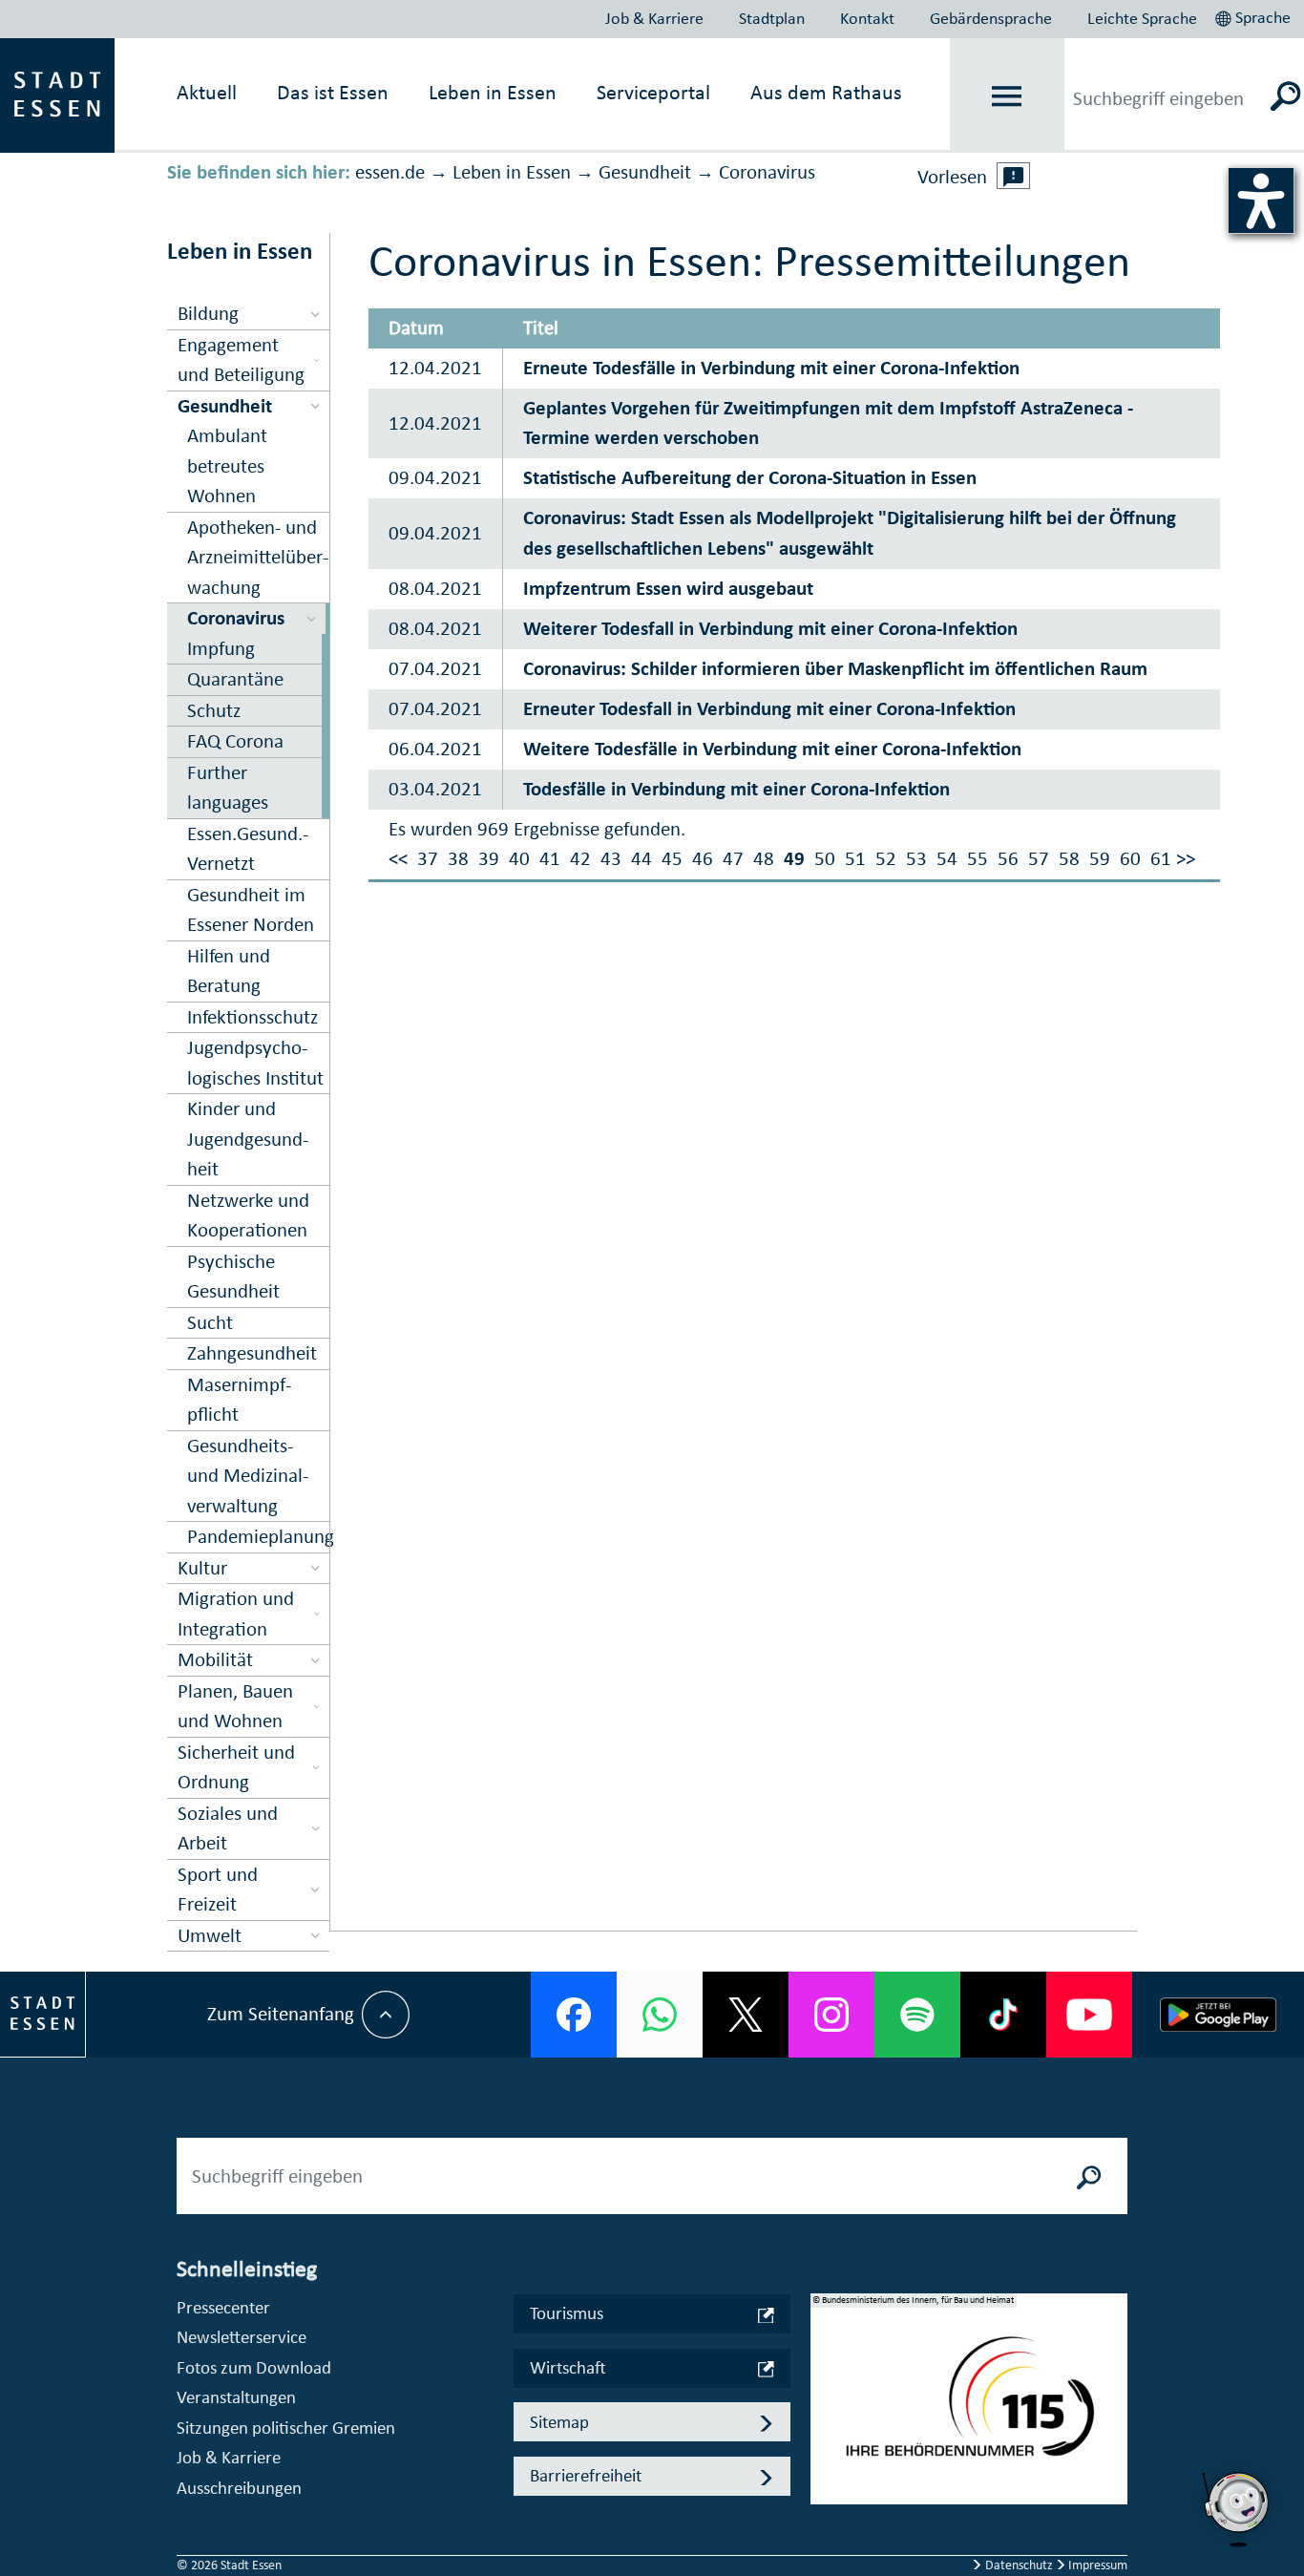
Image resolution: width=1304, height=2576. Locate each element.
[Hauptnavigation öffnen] (1007, 96)
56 (1008, 858)
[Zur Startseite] (57, 94)
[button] (1255, 15)
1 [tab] (826, 2384)
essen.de (390, 172)
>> (1186, 858)
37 (428, 858)
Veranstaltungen (236, 2397)
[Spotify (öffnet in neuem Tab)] (917, 2015)
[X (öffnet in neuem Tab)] (746, 2015)
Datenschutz (1019, 2565)
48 (764, 858)
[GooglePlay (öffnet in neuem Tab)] (1218, 2015)
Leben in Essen (512, 172)
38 (458, 858)
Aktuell (207, 92)
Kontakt (867, 18)
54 (947, 858)
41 (550, 858)
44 (641, 858)
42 (580, 858)
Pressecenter (223, 2307)
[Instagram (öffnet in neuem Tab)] (831, 2015)
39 (489, 858)
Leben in (493, 92)
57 (1039, 858)
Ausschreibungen (239, 2488)
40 (519, 858)
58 (1069, 858)
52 (886, 858)
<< (398, 858)
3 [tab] (826, 2445)
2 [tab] (826, 2415)
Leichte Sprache (1142, 18)
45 (672, 858)
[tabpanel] (969, 2409)
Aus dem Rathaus (826, 92)
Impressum (1096, 2565)
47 (733, 858)
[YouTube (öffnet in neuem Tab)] (1089, 2015)
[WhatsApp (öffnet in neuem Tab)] (660, 2015)
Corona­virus (767, 172)
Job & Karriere (654, 18)
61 (1161, 858)
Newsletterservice (242, 2337)
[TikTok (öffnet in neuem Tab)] (1003, 2015)
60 (1130, 858)
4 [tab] (826, 2476)
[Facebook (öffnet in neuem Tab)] (574, 2015)
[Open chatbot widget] (1237, 2509)
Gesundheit (645, 172)
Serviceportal (653, 92)
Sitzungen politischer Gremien (286, 2428)
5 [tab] (826, 2506)
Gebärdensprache (991, 18)
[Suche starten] (1089, 2176)
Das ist (333, 92)
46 (703, 858)
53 (916, 858)
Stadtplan (772, 18)
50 (825, 858)
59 (1100, 858)
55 (978, 858)
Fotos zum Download (254, 2367)
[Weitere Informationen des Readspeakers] (1014, 176)
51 (855, 858)
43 (611, 858)
